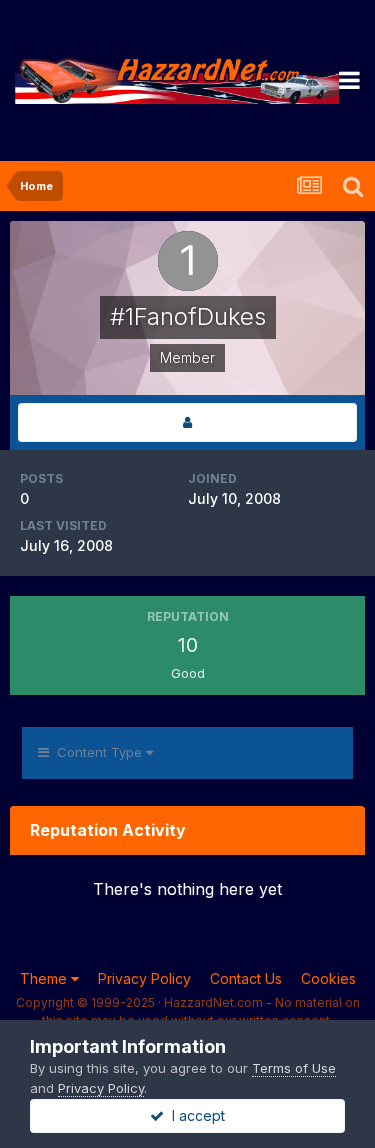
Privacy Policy (144, 978)
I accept (194, 1115)
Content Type (97, 752)
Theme (45, 978)
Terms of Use (294, 1068)
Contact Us (246, 978)
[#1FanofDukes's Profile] (187, 422)
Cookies (328, 978)
